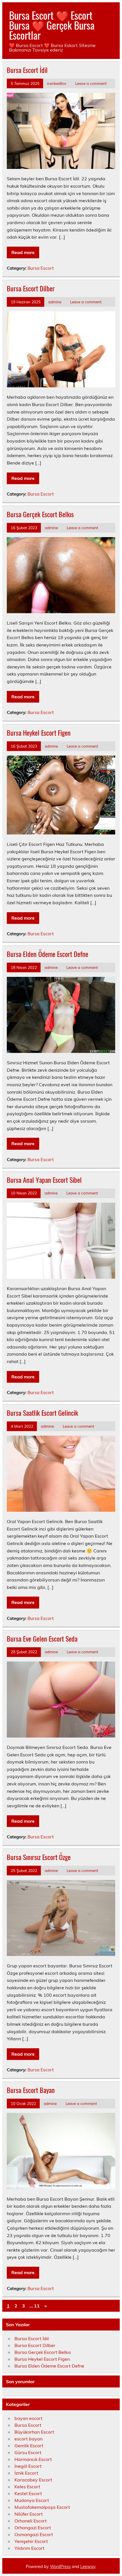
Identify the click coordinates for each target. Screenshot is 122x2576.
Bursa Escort (41, 268)
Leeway (88, 2567)
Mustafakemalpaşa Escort (42, 2507)
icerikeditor (57, 83)
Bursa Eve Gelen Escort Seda (42, 1638)
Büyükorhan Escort (34, 2432)
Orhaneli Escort (31, 2521)
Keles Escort (27, 2487)
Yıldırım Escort (30, 2548)
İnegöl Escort (28, 2466)
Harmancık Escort (33, 2459)
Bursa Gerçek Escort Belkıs (40, 514)
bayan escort (29, 2418)
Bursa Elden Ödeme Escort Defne (48, 954)
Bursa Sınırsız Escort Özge (39, 1857)
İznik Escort (26, 2473)
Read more (23, 252)
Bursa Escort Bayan (31, 2090)
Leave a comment (91, 83)
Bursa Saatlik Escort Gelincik (42, 1413)
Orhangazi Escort (33, 2528)
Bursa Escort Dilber (31, 288)
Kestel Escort (28, 2493)
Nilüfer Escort (29, 2514)
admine (55, 302)
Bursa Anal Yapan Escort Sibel (44, 1180)
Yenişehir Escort (31, 2541)
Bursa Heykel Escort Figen (39, 733)
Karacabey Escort (33, 2480)
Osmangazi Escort (34, 2534)
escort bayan (29, 2439)
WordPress (60, 2567)
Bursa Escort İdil (27, 70)
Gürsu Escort (28, 2452)
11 (37, 2306)
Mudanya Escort (32, 2500)
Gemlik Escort (29, 2446)
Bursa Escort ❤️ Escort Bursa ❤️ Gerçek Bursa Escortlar (52, 25)
